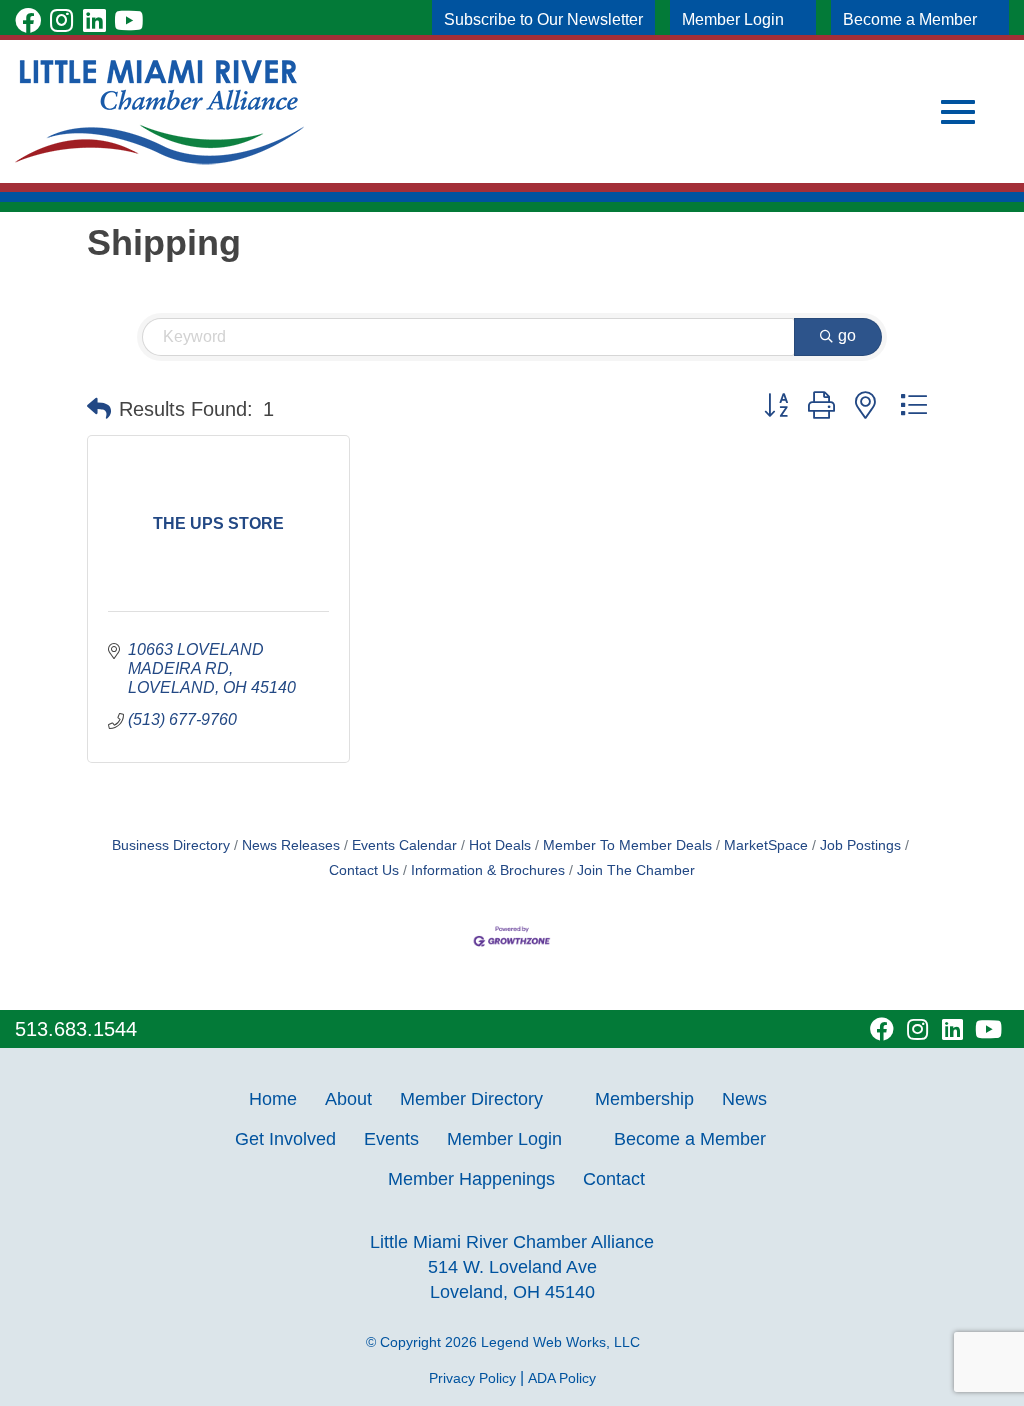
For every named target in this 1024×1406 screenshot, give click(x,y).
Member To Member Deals (627, 845)
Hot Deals (500, 845)
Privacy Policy (472, 1378)
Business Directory (171, 845)
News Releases (291, 845)
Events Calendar (404, 845)
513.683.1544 (76, 1029)
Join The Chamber (636, 870)
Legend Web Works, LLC (564, 1342)
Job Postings (860, 845)
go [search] (847, 335)
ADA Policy (562, 1378)
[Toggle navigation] (958, 112)
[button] (99, 409)
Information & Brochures (488, 870)
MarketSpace (766, 845)
